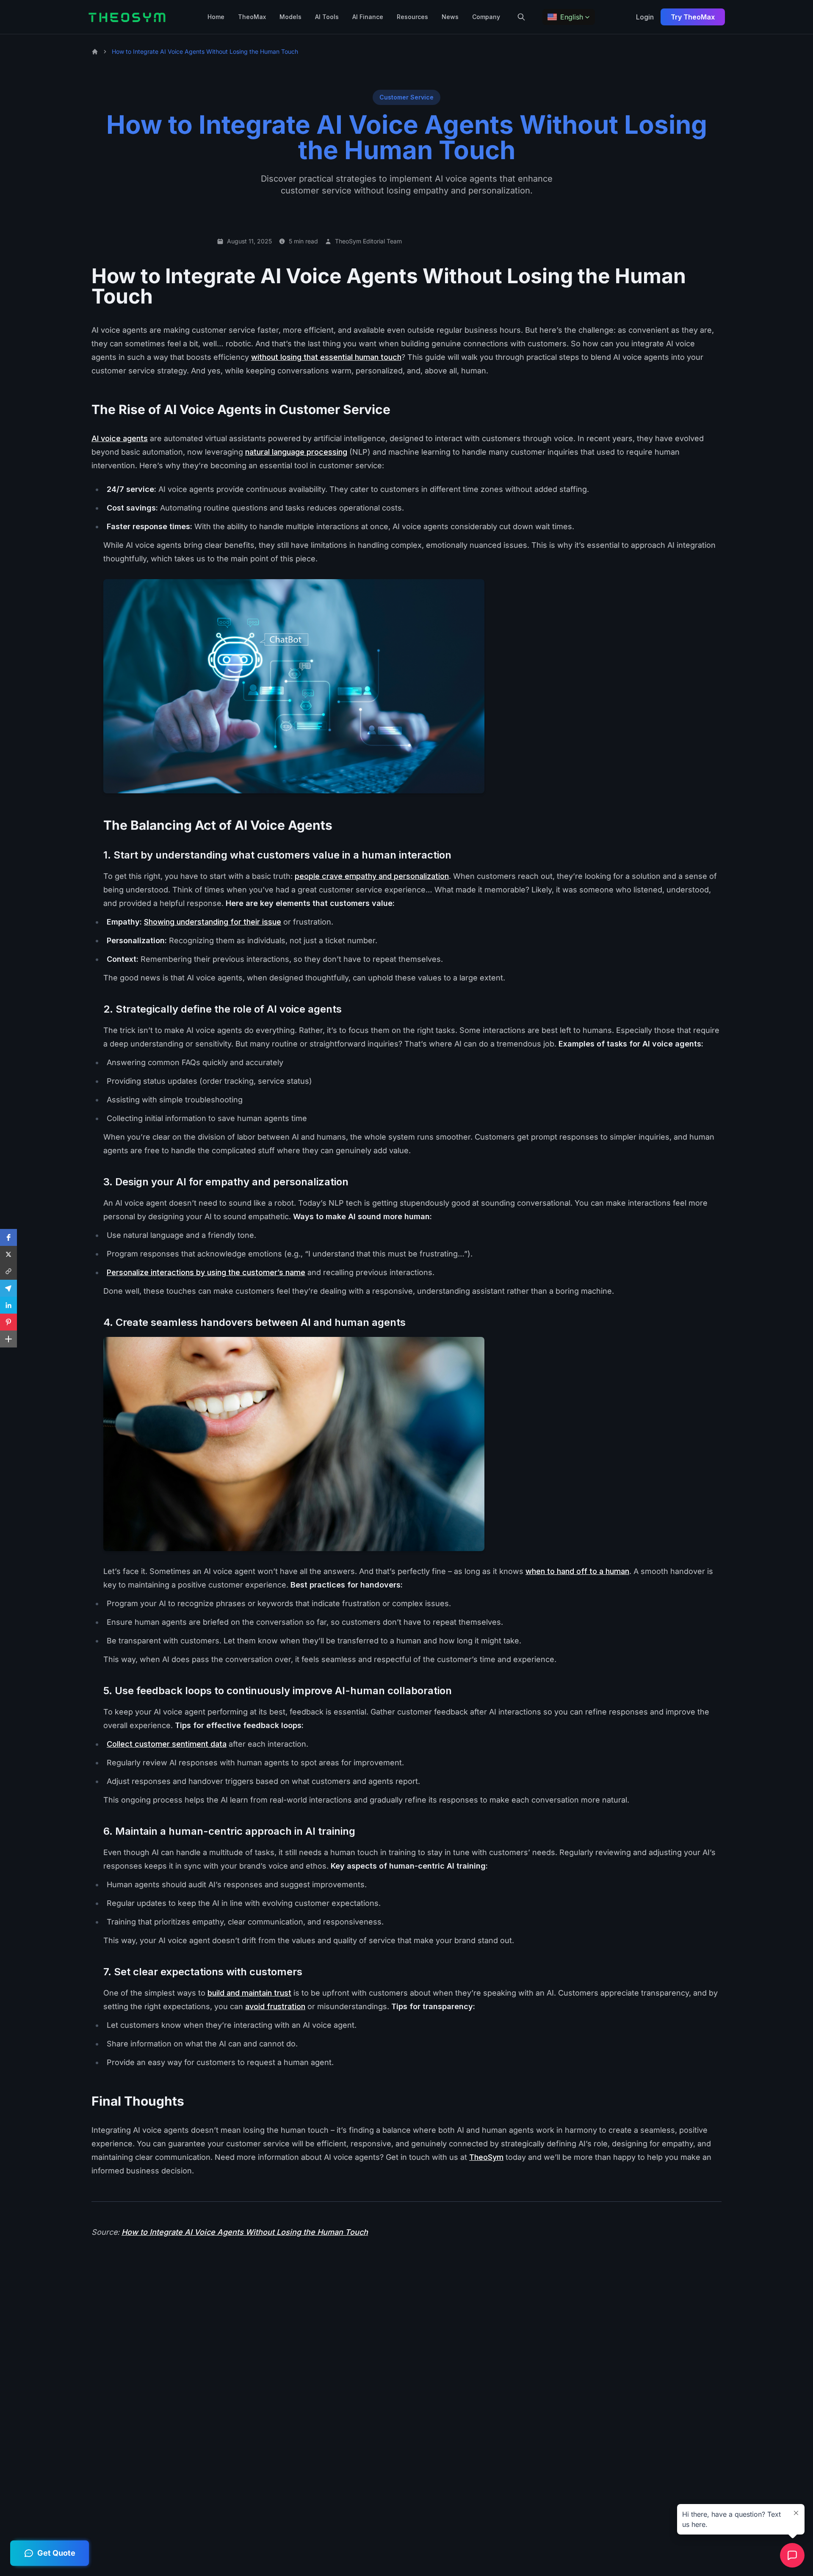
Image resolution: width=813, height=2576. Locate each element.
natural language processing (296, 452)
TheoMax (252, 17)
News (450, 17)
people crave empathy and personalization (372, 876)
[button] (569, 17)
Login (645, 17)
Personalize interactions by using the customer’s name (206, 1272)
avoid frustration (275, 2006)
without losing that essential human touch (326, 357)
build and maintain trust (249, 1993)
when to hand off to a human (577, 1571)
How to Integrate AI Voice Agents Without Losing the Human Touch (245, 2232)
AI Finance (368, 17)
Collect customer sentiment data (167, 1744)
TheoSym (486, 2157)
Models (290, 17)
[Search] (521, 17)
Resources (412, 17)
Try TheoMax (693, 17)
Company (486, 17)
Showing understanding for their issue (213, 922)
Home (216, 17)
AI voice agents (120, 438)
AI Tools (327, 17)
